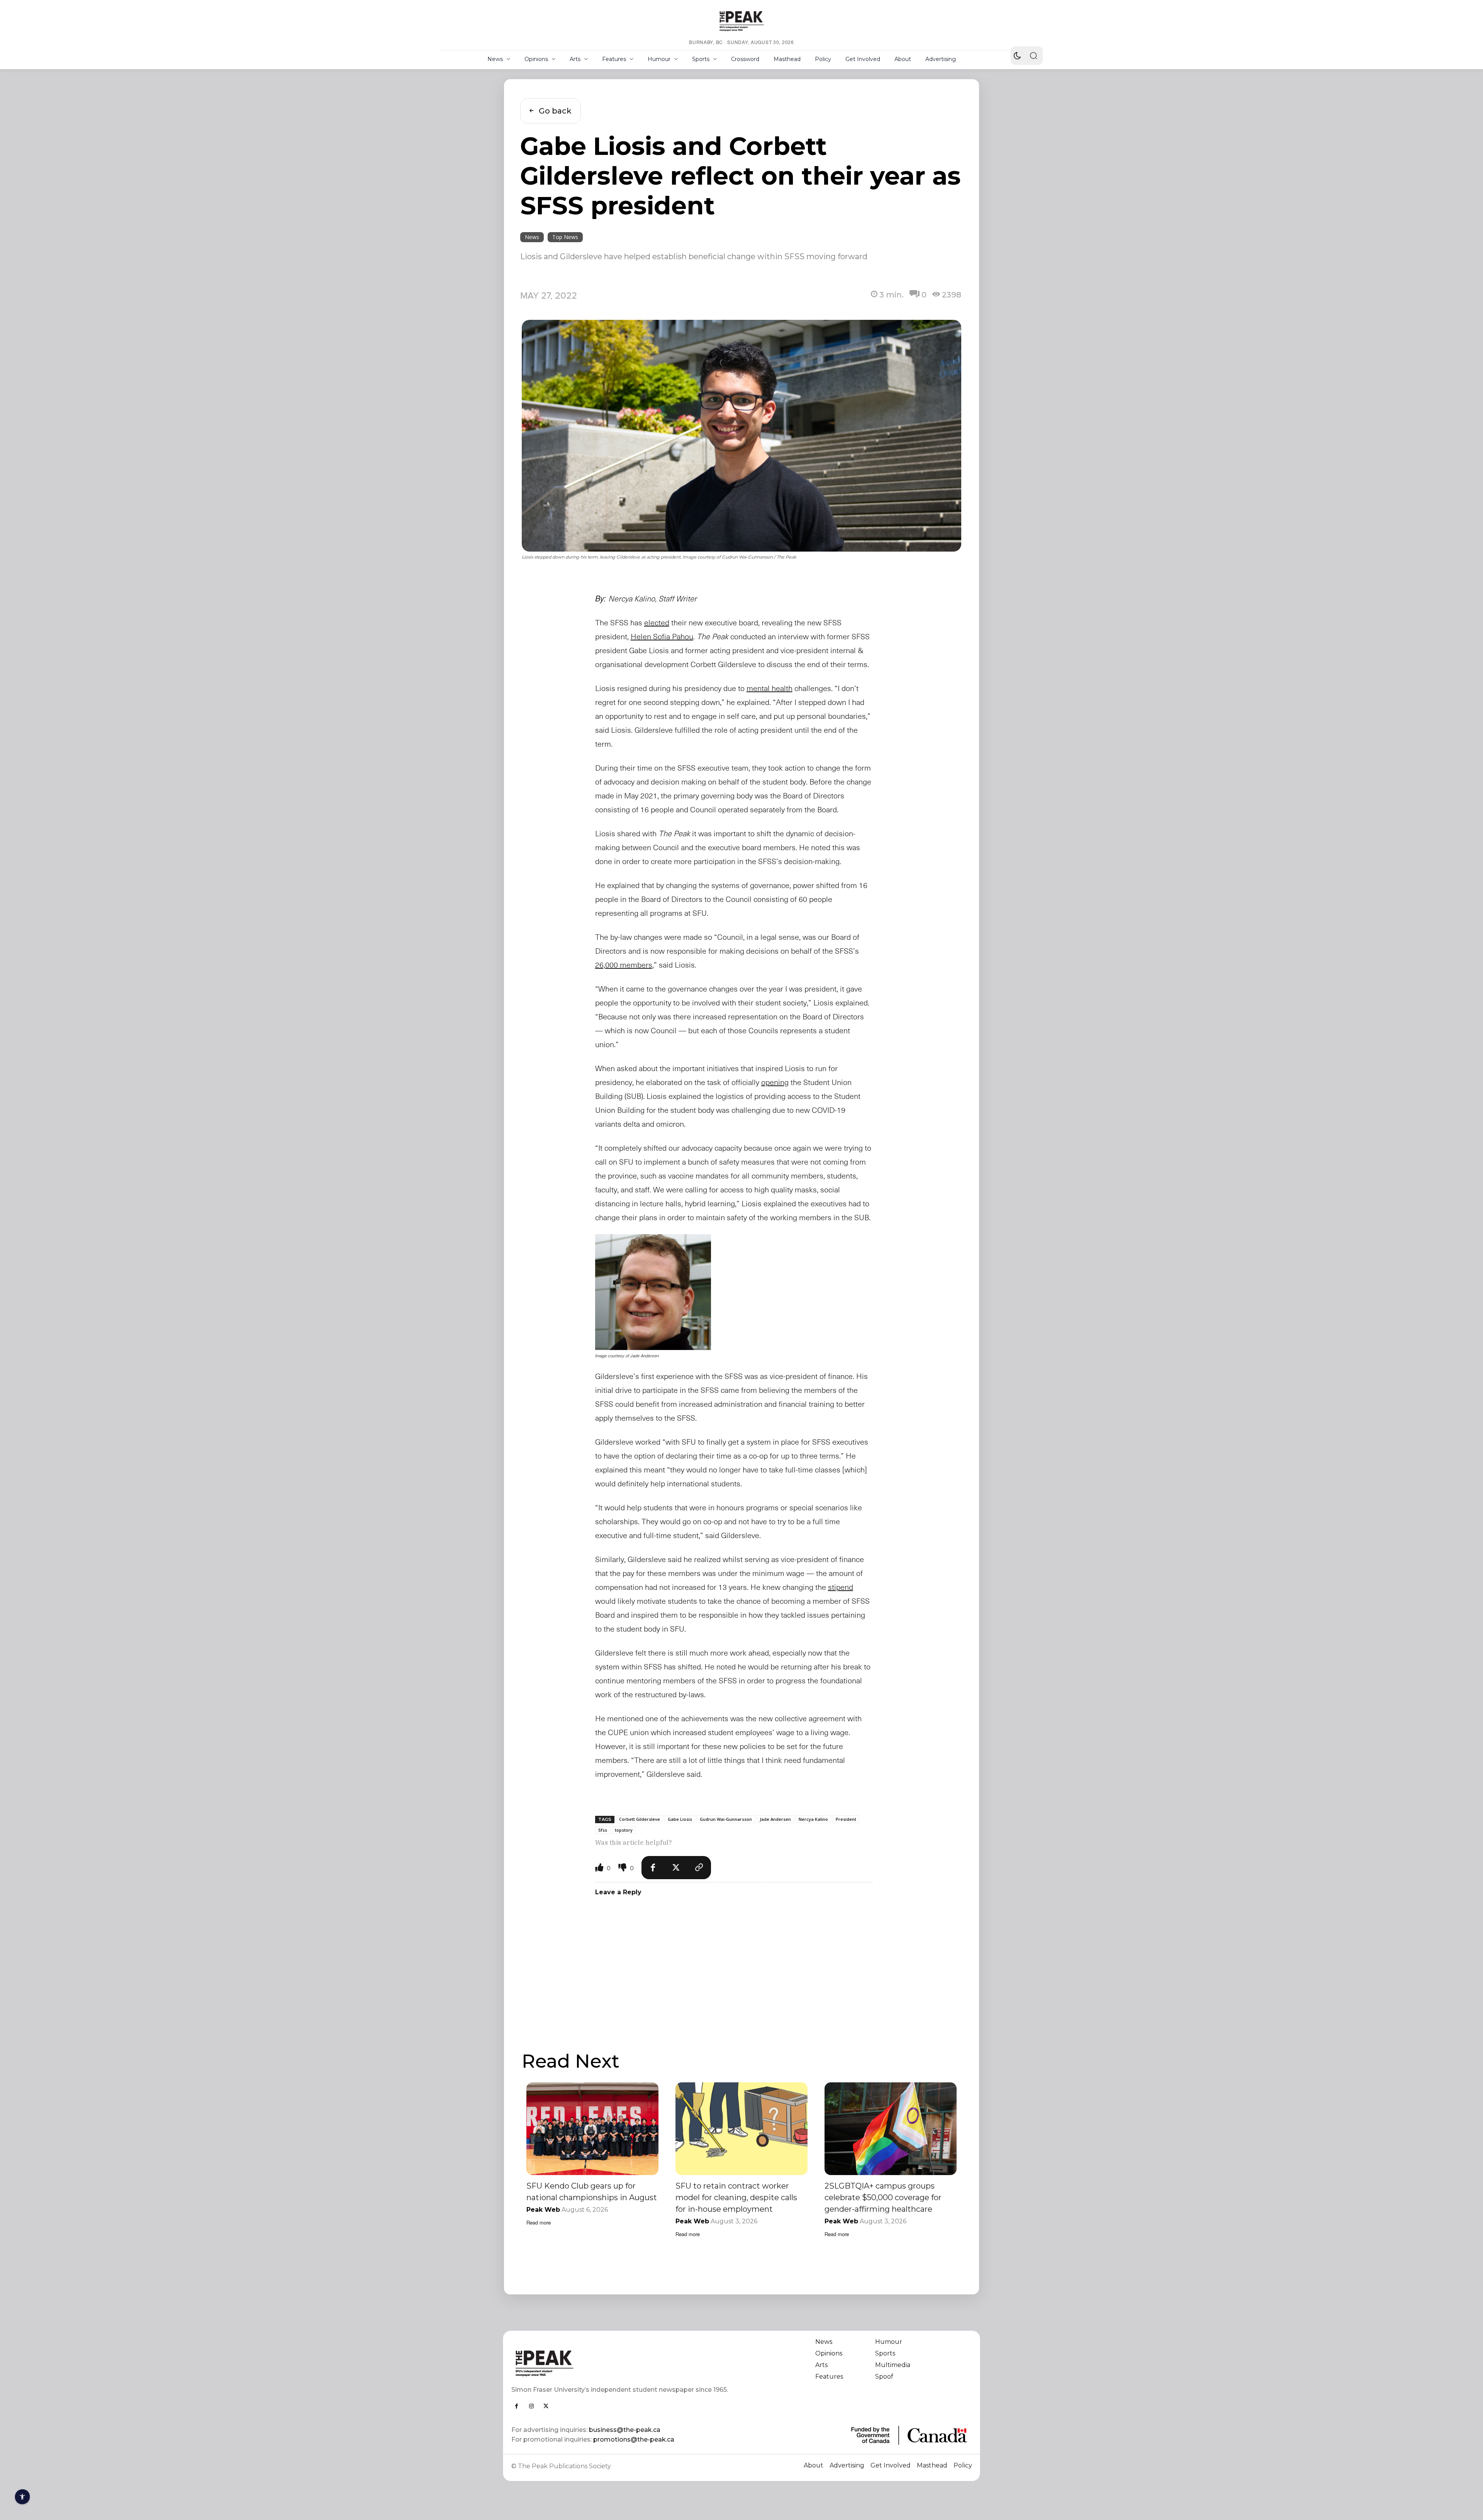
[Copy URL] (699, 1868)
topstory (624, 1830)
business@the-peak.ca (625, 2430)
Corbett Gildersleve (640, 1819)
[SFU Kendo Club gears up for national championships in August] (592, 2129)
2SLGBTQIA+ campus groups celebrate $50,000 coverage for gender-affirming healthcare (883, 2197)
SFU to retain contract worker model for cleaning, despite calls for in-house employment (736, 2197)
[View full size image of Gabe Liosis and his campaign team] (653, 1292)
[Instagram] (531, 2406)
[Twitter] (676, 1868)
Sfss (603, 1830)
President (846, 1819)
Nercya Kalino (813, 1819)
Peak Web (543, 2210)
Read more (539, 2222)
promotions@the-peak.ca (634, 2439)
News (532, 237)
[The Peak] (741, 21)
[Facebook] (653, 1868)
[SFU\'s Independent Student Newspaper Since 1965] (622, 2363)
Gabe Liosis (680, 1819)
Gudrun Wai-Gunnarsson (726, 1819)
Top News (565, 237)
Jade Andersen (775, 1819)
